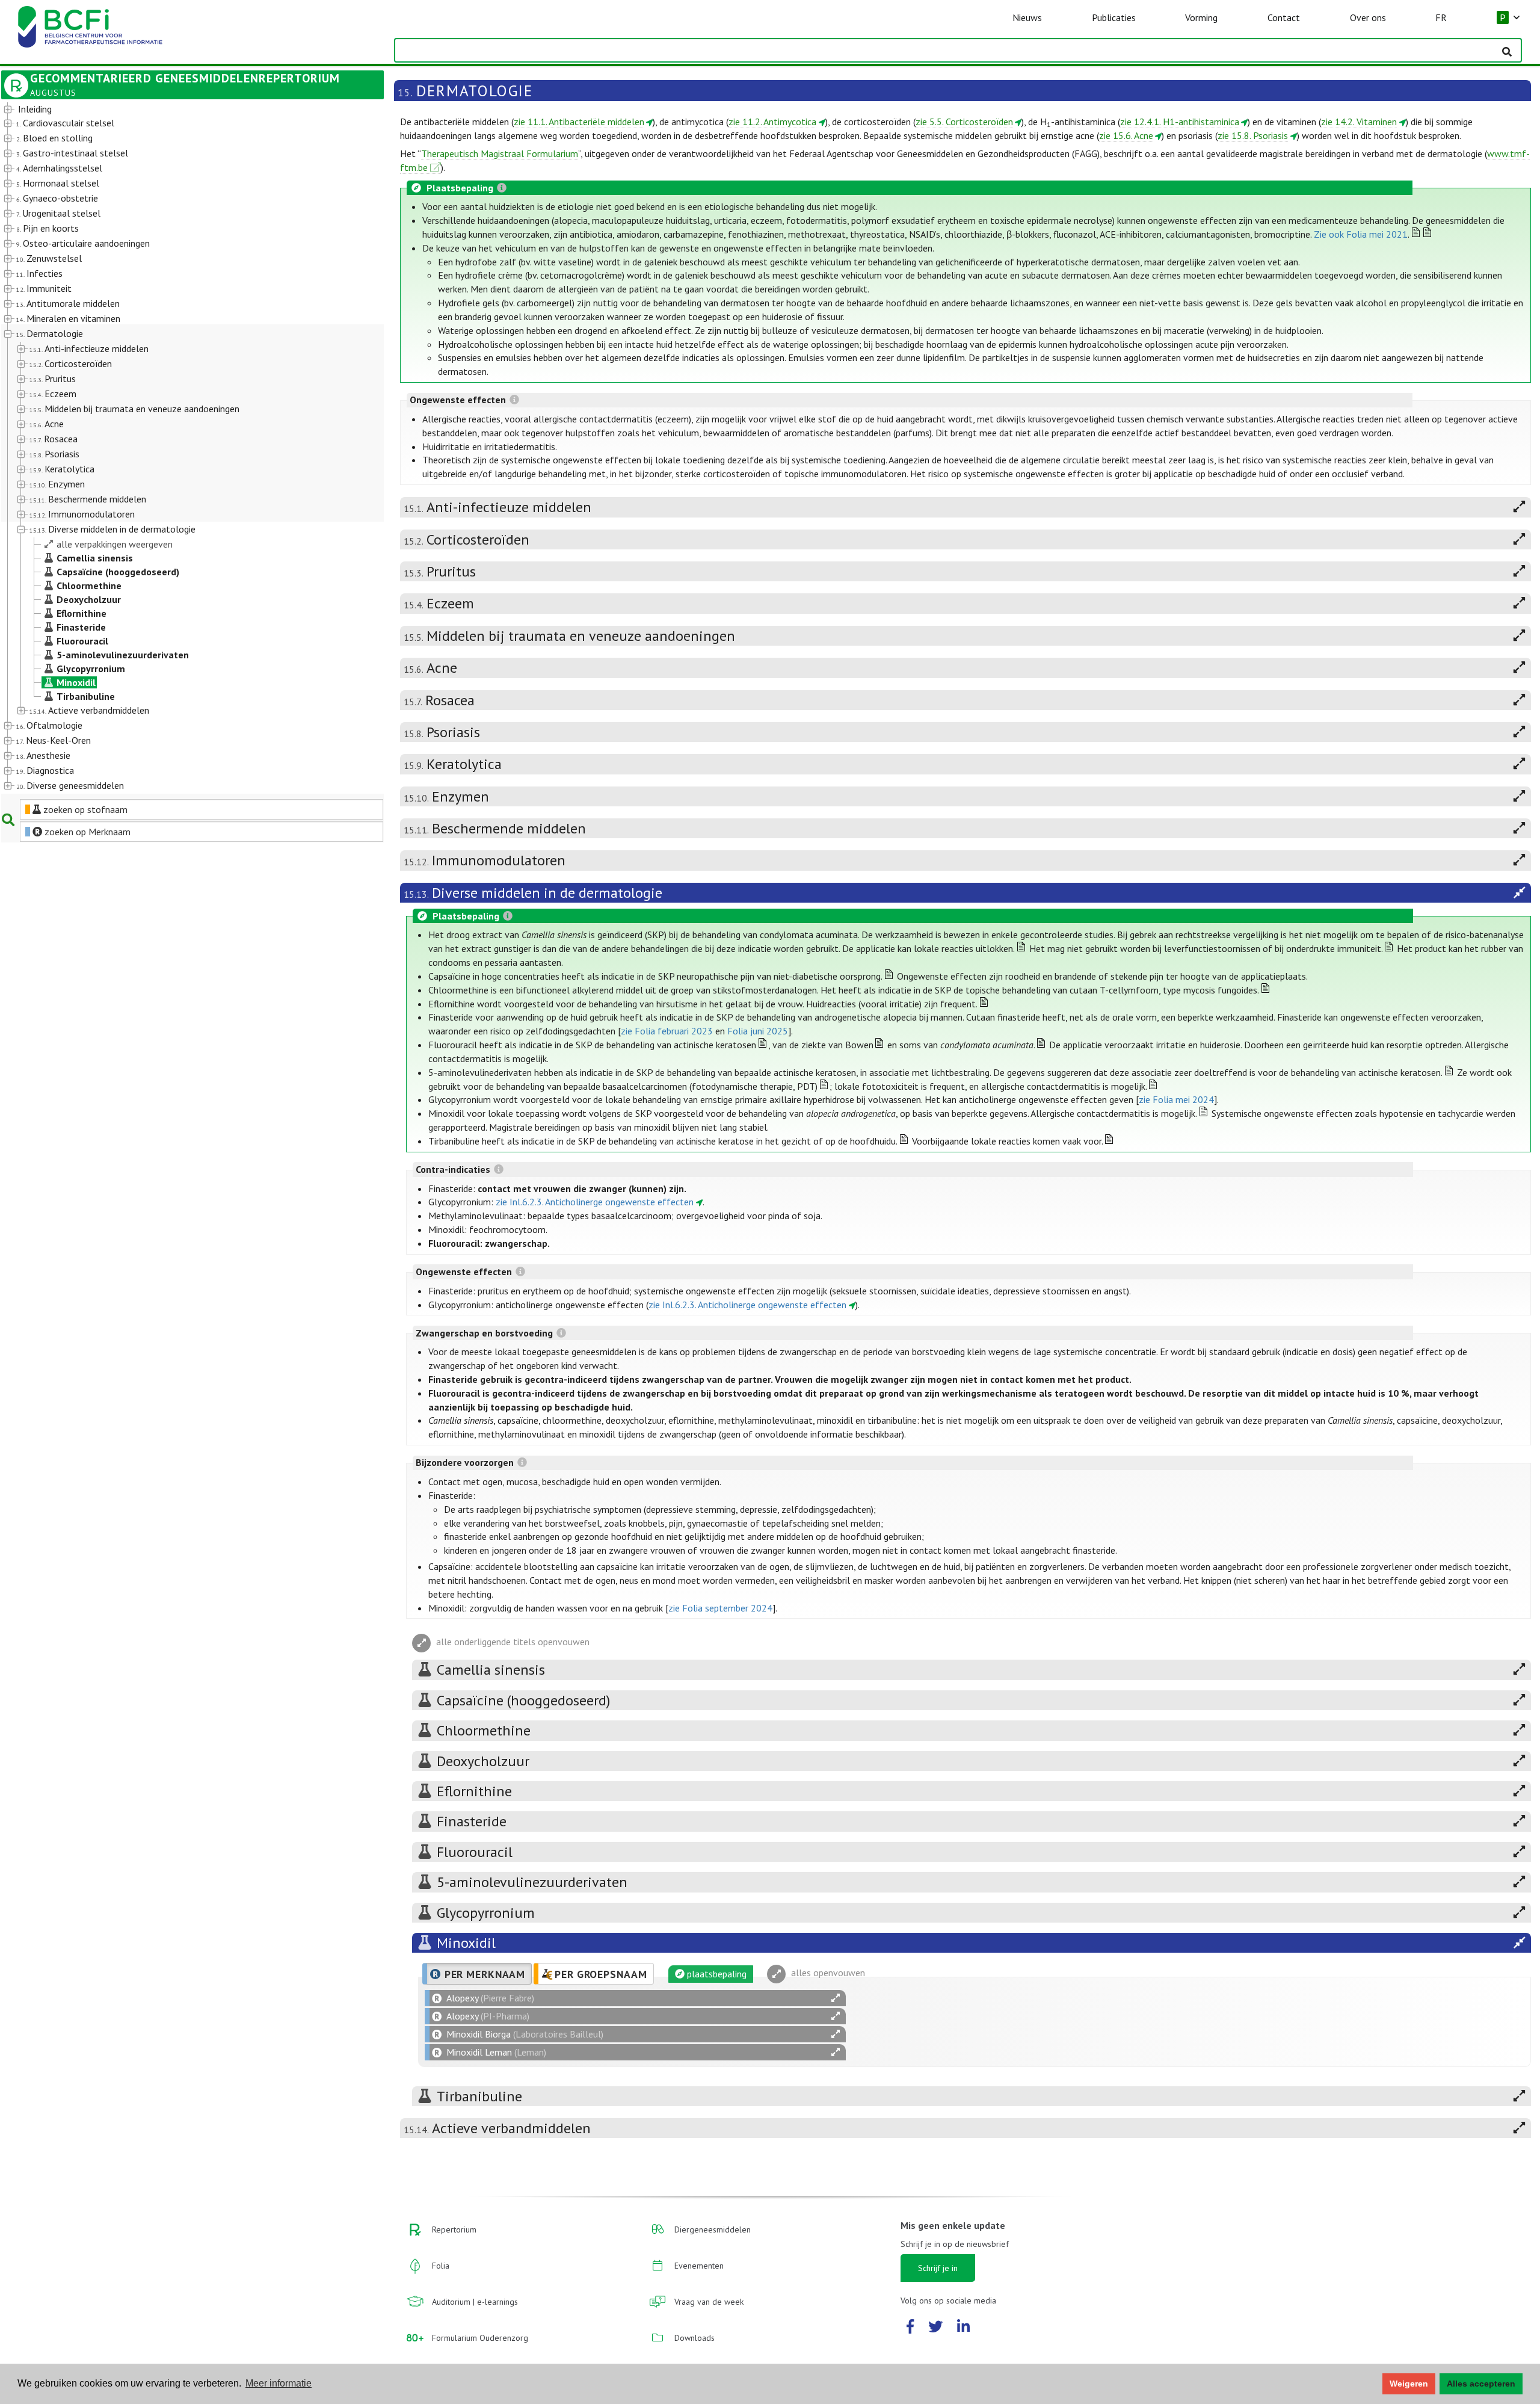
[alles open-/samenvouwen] (836, 1998)
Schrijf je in (938, 2268)
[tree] (177, 448)
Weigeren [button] (1409, 2384)
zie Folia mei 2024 (1176, 1099)
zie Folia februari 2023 (667, 1031)
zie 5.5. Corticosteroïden (964, 122)
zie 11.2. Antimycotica (772, 122)
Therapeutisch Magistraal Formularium (500, 153)
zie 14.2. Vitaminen (1359, 122)
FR (1441, 17)
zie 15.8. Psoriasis (1253, 135)
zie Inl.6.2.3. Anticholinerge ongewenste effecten (595, 1202)
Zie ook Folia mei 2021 (1361, 234)
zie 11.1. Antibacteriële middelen (579, 122)
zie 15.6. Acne (1126, 135)
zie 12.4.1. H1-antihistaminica (1180, 122)
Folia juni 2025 (758, 1031)
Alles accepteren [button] (1481, 2384)
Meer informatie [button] (279, 2383)
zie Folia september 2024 (720, 1608)
